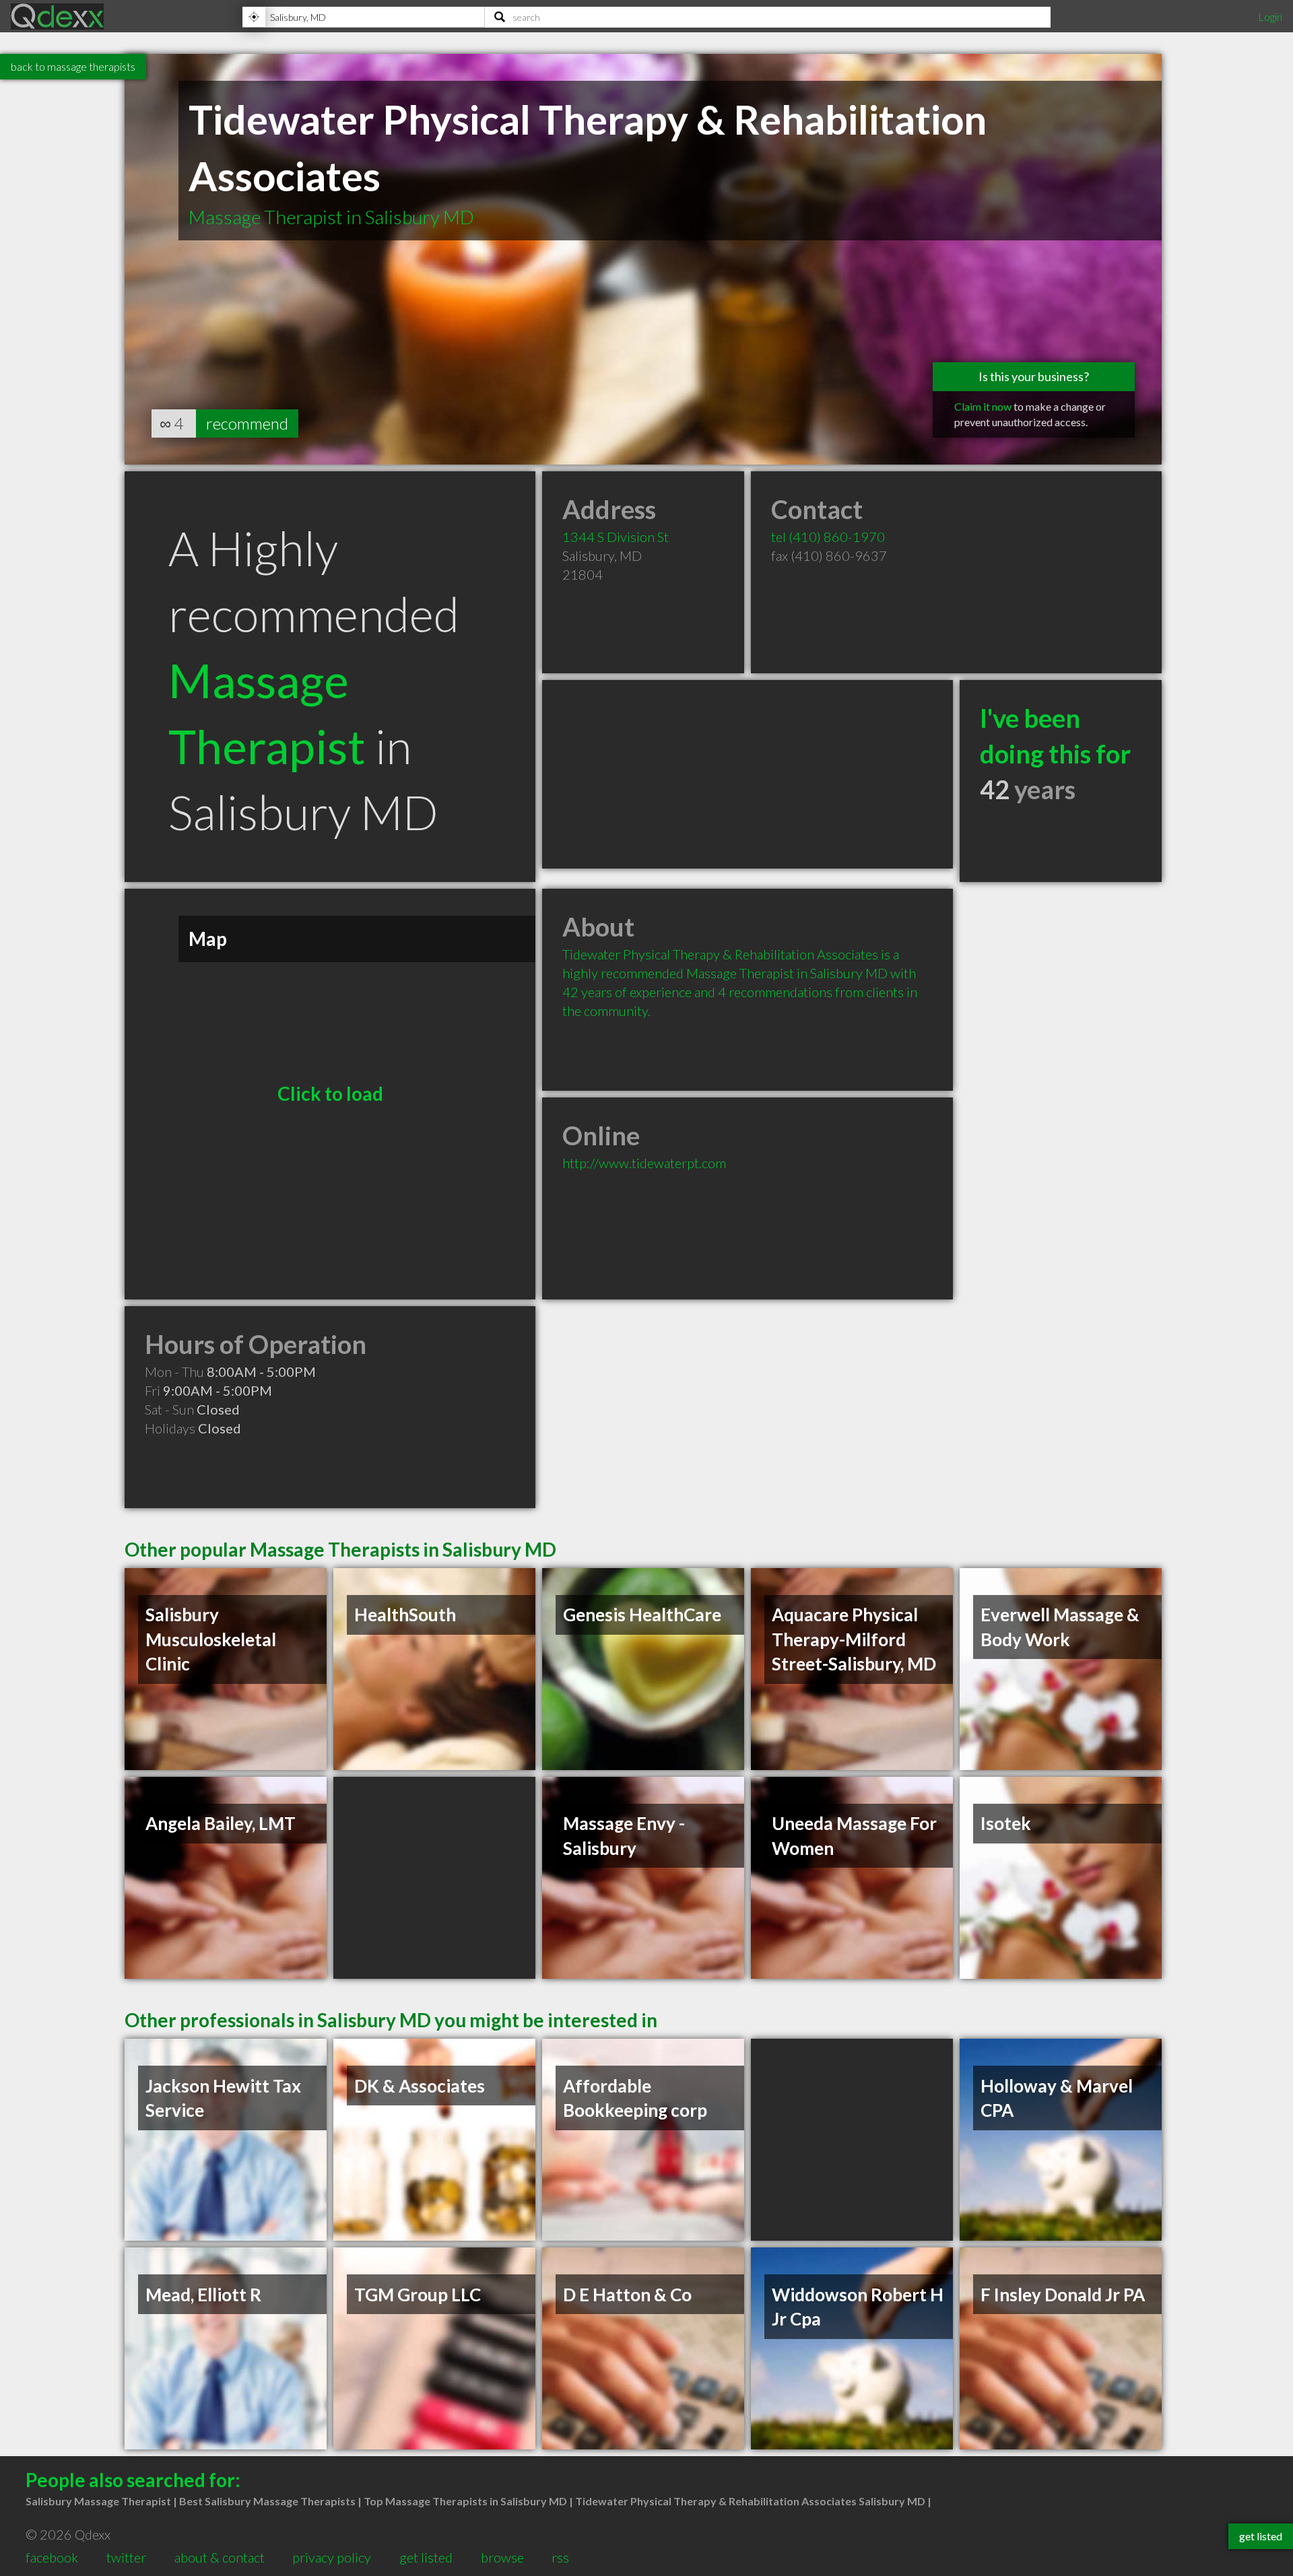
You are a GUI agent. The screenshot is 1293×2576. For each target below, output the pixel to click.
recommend (247, 423)
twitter (126, 2557)
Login (1270, 16)
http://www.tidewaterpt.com (644, 1163)
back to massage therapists (73, 66)
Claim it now (983, 406)
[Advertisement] (748, 774)
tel (828, 537)
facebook (52, 2557)
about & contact (220, 2557)
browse (502, 2557)
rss (560, 2557)
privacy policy (332, 2557)
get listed (426, 2557)
